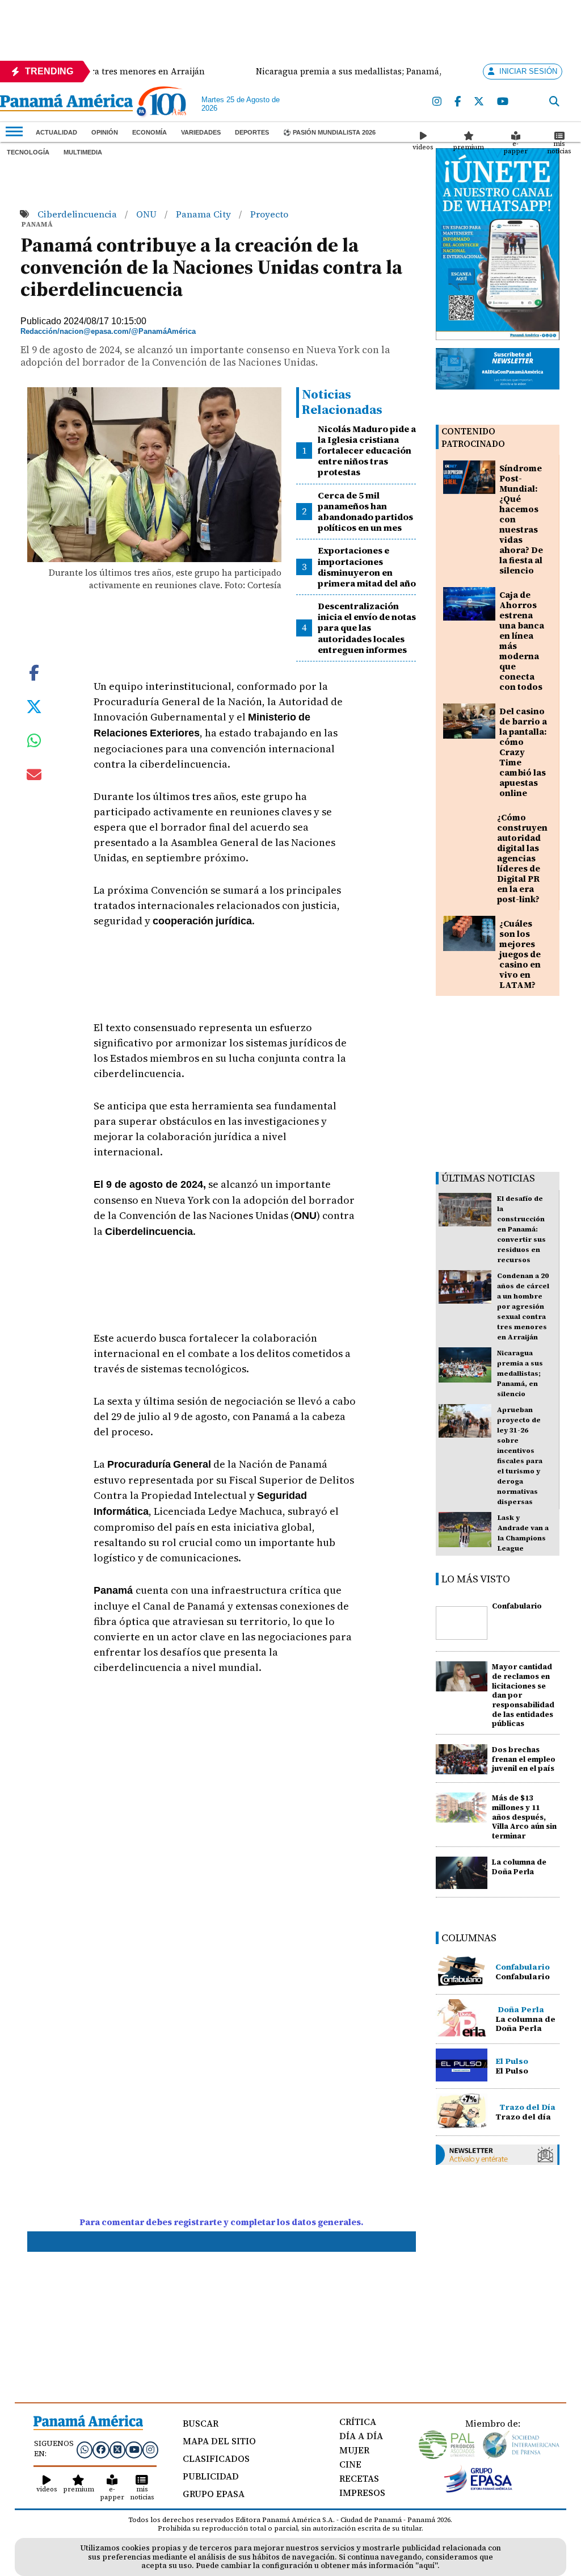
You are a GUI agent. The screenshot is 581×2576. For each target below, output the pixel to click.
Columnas (469, 1938)
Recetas (359, 2478)
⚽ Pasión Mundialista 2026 (329, 132)
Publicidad (211, 2476)
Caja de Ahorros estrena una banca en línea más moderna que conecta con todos (522, 641)
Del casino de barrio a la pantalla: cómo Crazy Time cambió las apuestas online (523, 752)
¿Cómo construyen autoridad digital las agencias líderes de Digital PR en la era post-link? (522, 858)
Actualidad (56, 132)
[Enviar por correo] (34, 777)
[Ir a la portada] (66, 104)
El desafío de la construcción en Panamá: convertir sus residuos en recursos (521, 1229)
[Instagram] (437, 102)
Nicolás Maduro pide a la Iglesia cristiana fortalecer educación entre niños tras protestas (367, 451)
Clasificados (216, 2458)
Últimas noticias (488, 1178)
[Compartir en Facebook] (34, 672)
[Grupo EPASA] (478, 2490)
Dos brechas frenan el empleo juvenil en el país (524, 1759)
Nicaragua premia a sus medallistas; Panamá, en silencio (520, 1373)
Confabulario (517, 1606)
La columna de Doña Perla (519, 1867)
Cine (350, 2464)
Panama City (205, 214)
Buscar (201, 2423)
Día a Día (361, 2436)
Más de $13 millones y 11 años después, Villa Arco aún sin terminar (524, 1817)
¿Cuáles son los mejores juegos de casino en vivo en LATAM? (520, 954)
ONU (148, 214)
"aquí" (426, 2565)
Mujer (354, 2450)
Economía (150, 132)
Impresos (362, 2493)
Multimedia (83, 152)
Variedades (201, 132)
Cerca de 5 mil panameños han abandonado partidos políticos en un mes (365, 512)
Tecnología (28, 152)
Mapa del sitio (219, 2441)
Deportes (252, 132)
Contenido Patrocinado (473, 437)
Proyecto (269, 214)
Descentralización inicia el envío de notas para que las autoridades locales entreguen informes (367, 628)
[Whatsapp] (85, 2449)
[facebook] (458, 102)
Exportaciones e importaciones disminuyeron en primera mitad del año (367, 567)
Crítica (358, 2422)
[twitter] (479, 102)
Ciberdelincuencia (78, 214)
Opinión (105, 132)
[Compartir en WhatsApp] (34, 743)
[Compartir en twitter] (34, 706)
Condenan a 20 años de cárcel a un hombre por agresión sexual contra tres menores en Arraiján (523, 1306)
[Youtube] (503, 102)
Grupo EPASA (214, 2494)
